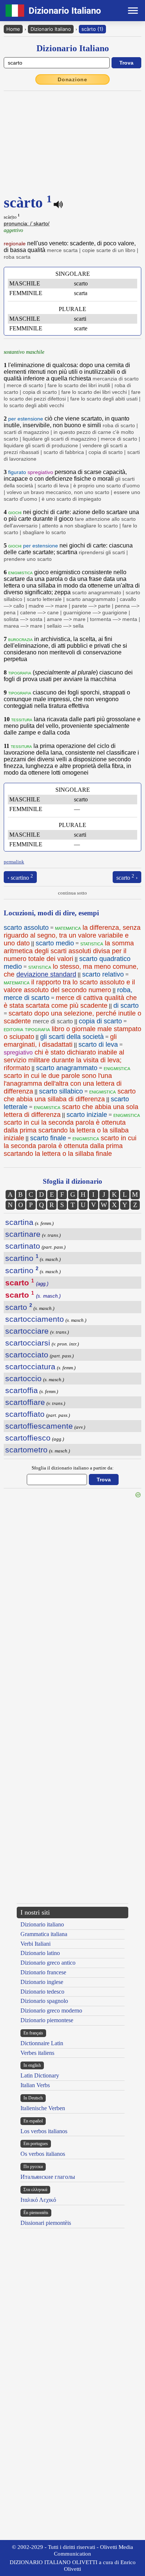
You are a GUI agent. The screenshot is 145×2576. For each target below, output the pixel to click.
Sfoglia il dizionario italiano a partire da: (73, 1468)
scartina (19, 1222)
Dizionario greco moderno (51, 2011)
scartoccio (23, 1378)
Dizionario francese (43, 1972)
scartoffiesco (28, 1438)
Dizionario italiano (42, 1924)
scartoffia (22, 1390)
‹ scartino (20, 877)
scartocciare (27, 1331)
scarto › (127, 877)
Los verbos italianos (44, 2131)
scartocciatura (30, 1367)
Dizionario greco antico (48, 1963)
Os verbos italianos (43, 2154)
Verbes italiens (37, 2053)
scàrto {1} (92, 29)
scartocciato (27, 1355)
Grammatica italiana (44, 1934)
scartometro (26, 1450)
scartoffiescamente (39, 1426)
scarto (19, 1307)
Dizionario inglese (42, 1982)
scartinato (23, 1246)
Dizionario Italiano (51, 29)
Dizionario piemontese (47, 2020)
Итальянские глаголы (48, 2177)
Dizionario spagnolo (44, 2001)
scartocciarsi (28, 1343)
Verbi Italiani (36, 1944)
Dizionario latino (40, 1953)
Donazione (72, 79)
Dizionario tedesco (42, 1992)
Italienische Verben (43, 2108)
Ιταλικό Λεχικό (38, 2200)
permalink (14, 862)
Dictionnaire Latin (42, 2043)
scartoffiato (25, 1414)
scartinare (23, 1234)
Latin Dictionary (40, 2075)
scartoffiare (25, 1402)
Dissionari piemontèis (46, 2223)
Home (13, 29)
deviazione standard (46, 974)
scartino (22, 1258)
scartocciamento (35, 1319)
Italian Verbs (35, 2085)
